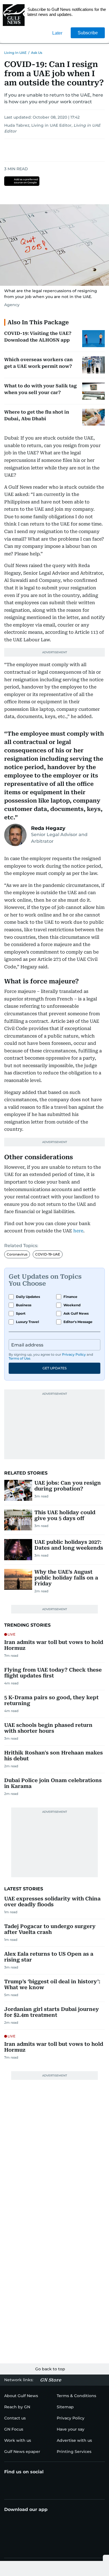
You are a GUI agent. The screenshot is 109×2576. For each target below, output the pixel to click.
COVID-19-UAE (48, 1254)
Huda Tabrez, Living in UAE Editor (38, 125)
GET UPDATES (54, 1368)
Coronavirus (17, 1254)
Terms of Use (19, 1358)
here (78, 1231)
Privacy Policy (74, 1354)
